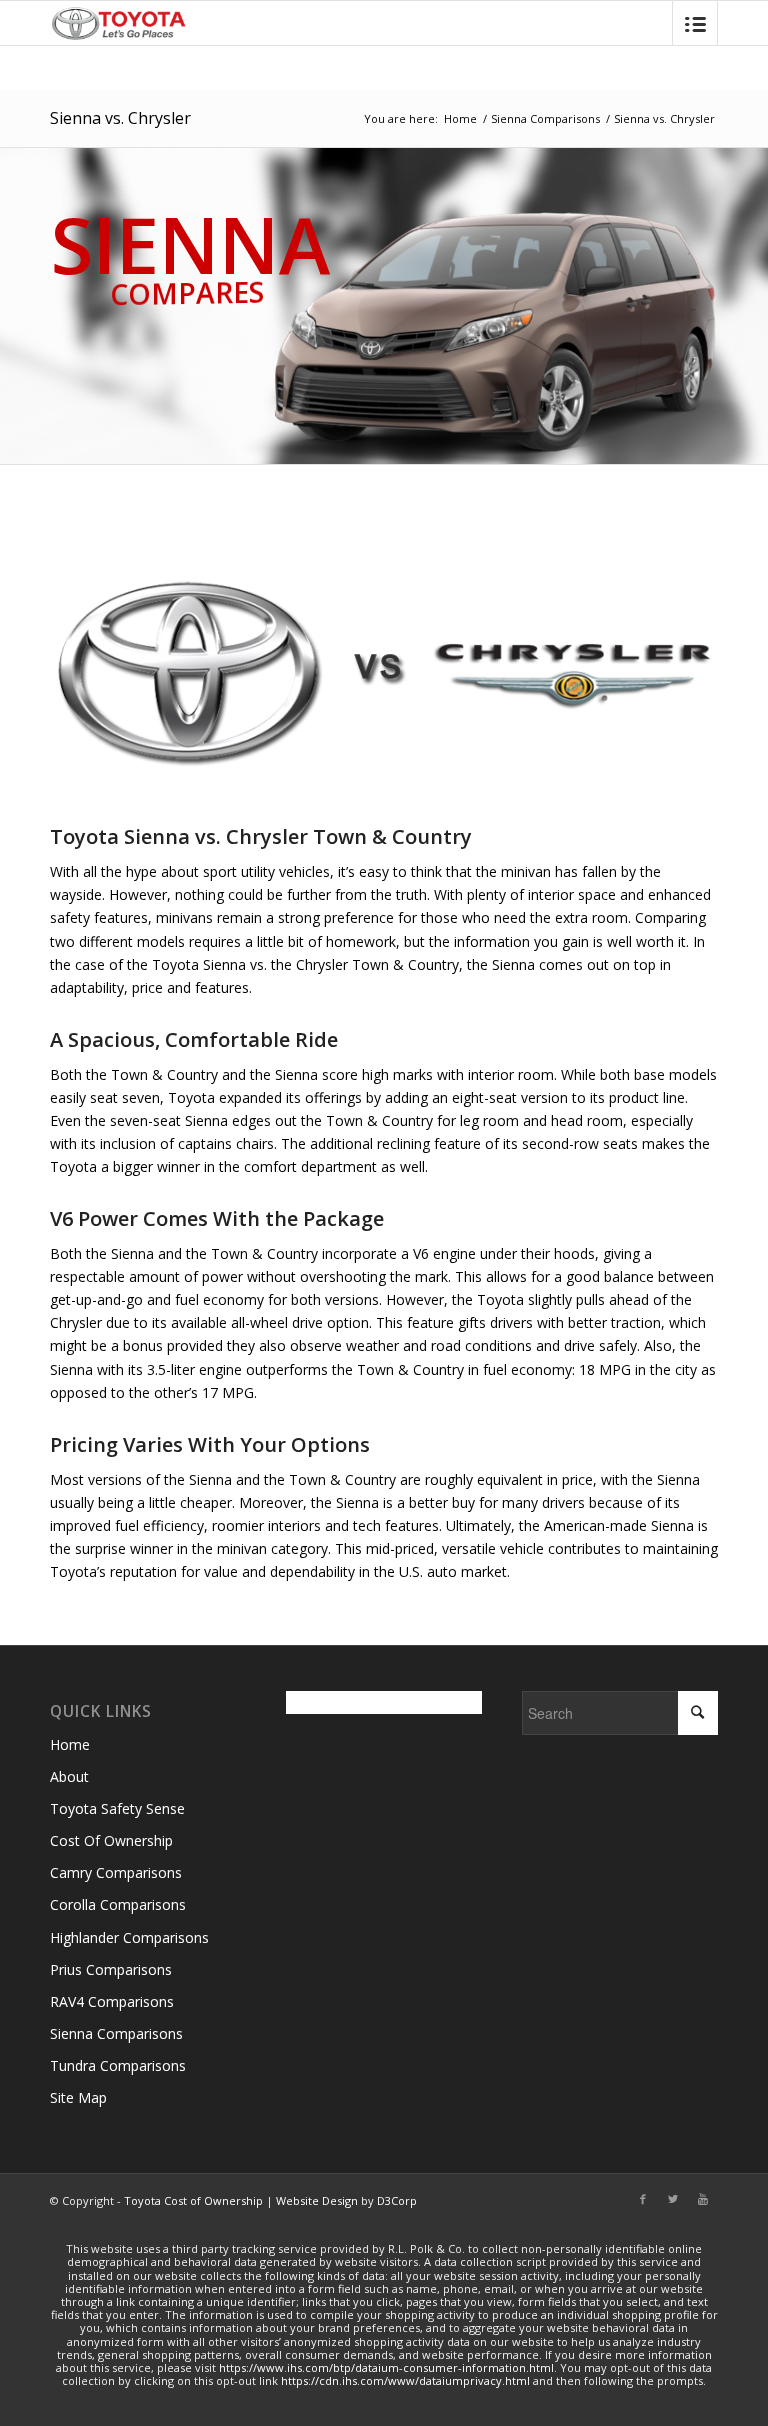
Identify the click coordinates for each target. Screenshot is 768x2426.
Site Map (78, 2097)
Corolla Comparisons (118, 1904)
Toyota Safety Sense (117, 1808)
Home (460, 118)
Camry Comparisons (116, 1872)
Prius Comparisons (111, 1969)
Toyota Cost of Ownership (193, 2200)
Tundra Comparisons (118, 2065)
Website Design (317, 2200)
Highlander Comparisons (129, 1937)
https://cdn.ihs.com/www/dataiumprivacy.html (405, 2380)
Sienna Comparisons (545, 118)
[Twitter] (673, 2199)
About (69, 1776)
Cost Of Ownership (111, 1840)
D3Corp (397, 2200)
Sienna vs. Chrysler (120, 118)
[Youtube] (703, 2199)
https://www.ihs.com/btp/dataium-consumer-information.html (386, 2367)
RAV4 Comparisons (112, 2001)
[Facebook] (643, 2199)
